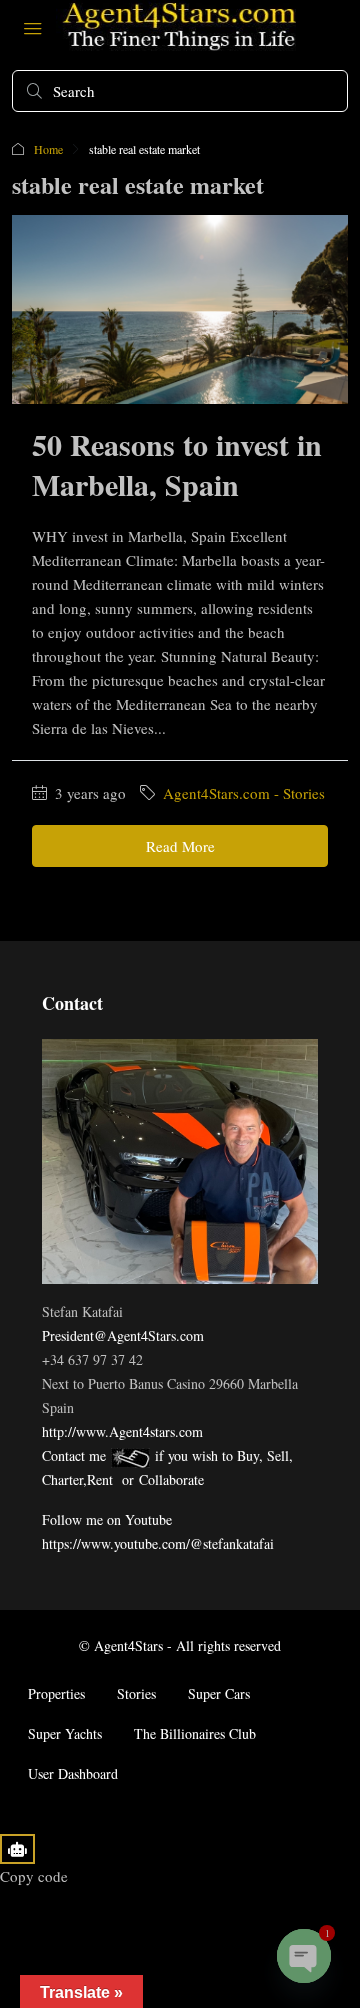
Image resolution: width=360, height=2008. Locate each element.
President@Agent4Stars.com (123, 1335)
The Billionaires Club (195, 1733)
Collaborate (171, 1479)
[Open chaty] (304, 1956)
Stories (136, 1693)
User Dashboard (73, 1773)
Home (48, 149)
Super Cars (219, 1693)
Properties (56, 1693)
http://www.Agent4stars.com (122, 1431)
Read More (180, 846)
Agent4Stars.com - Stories (244, 793)
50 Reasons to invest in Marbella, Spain (177, 464)
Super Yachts (65, 1733)
